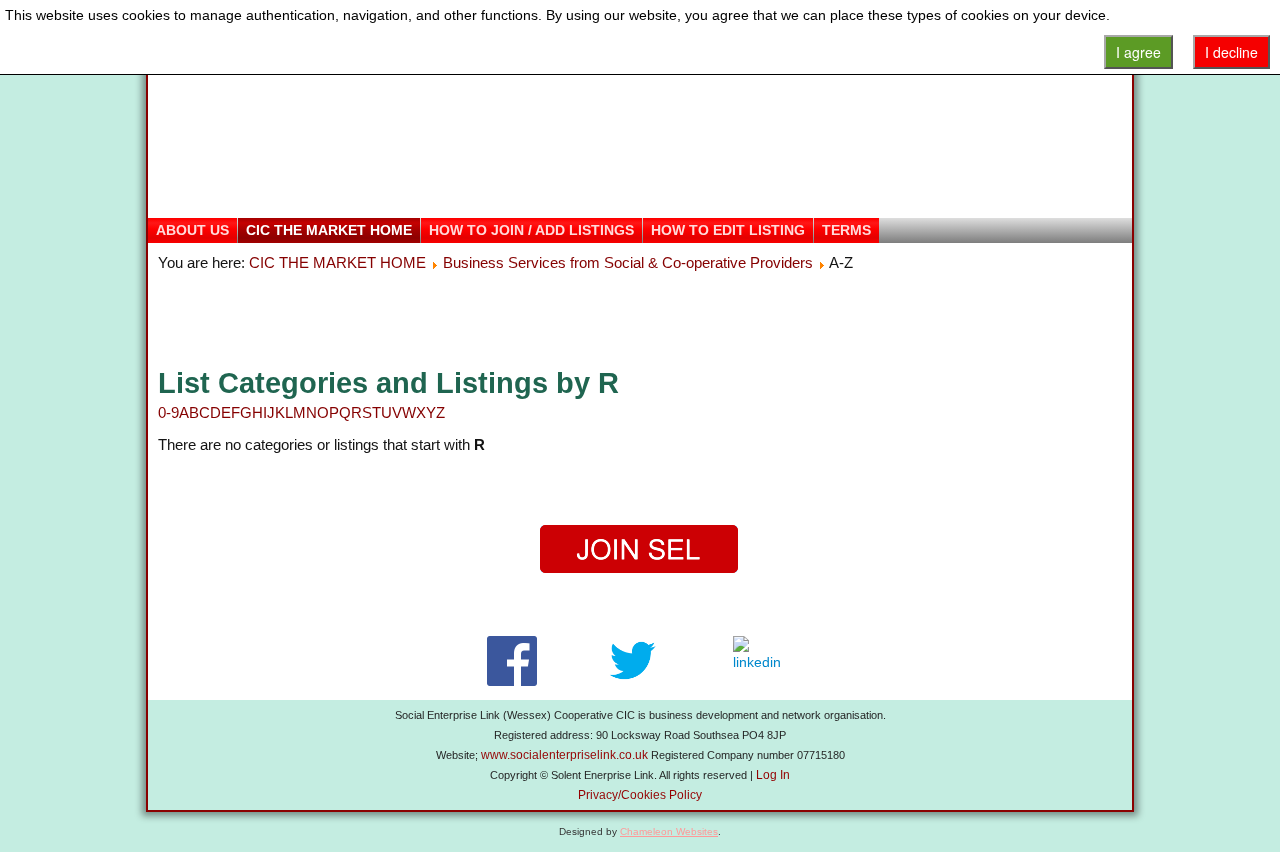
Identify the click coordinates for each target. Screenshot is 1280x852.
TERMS (846, 230)
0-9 (168, 412)
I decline (1231, 52)
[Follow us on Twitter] (632, 661)
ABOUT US (192, 230)
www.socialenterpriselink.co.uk (564, 755)
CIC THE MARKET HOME (329, 230)
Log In (773, 775)
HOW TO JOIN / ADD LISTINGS (531, 230)
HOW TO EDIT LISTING (728, 230)
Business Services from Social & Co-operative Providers (628, 262)
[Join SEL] (640, 549)
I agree (1138, 52)
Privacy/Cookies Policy (640, 795)
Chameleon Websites (669, 831)
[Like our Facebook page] (511, 661)
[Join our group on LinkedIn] (761, 661)
